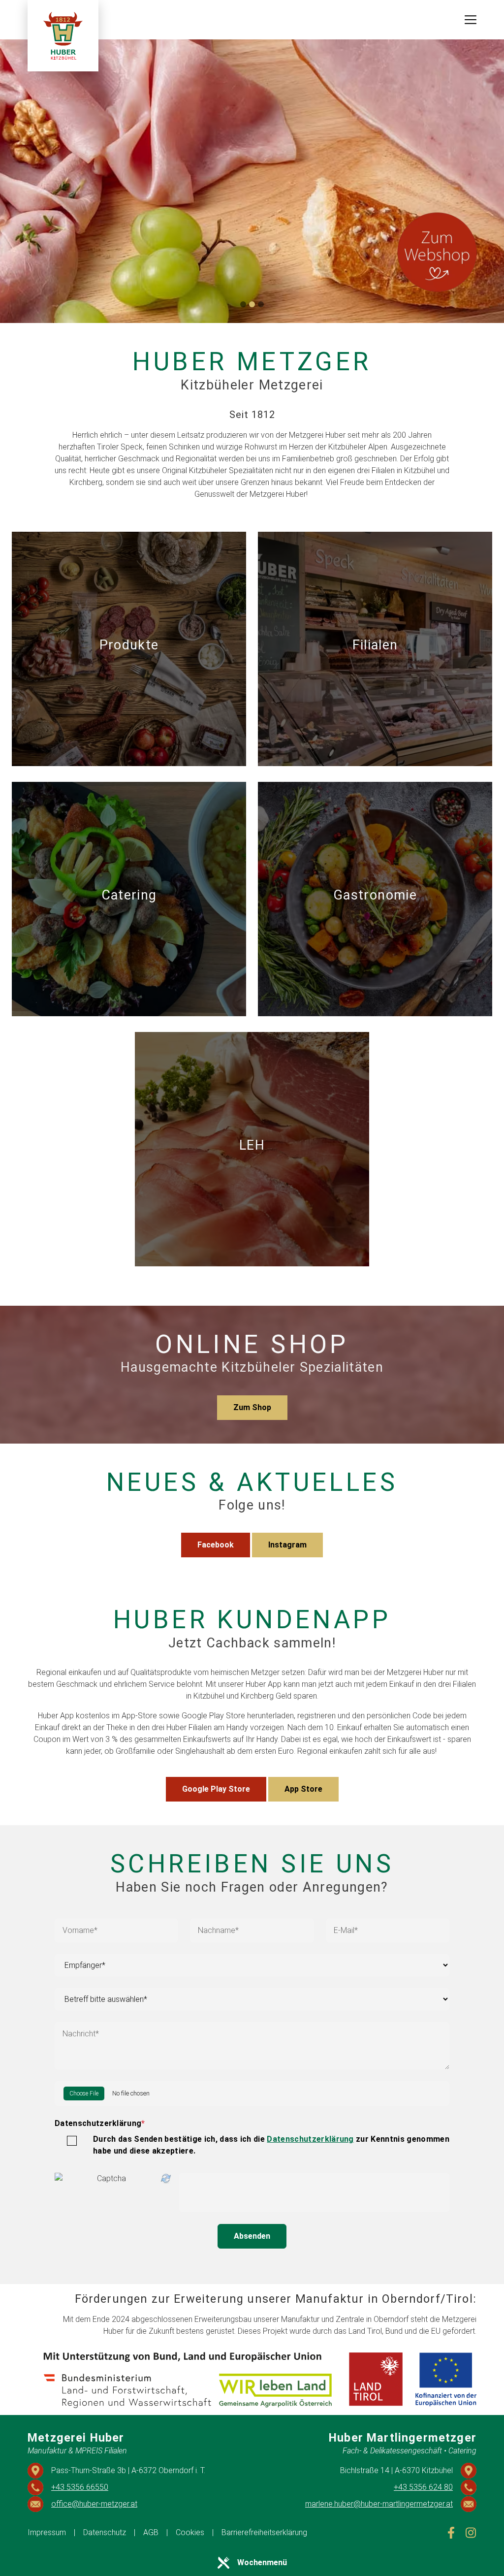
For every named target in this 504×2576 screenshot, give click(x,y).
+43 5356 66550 (80, 2487)
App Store (303, 1789)
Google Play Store (216, 1789)
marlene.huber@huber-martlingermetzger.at (379, 2504)
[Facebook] (451, 2533)
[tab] (243, 304)
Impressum (47, 2532)
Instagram (287, 1545)
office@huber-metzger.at (94, 2504)
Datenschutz (105, 2532)
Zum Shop (252, 1407)
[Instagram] (471, 2533)
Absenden (252, 2236)
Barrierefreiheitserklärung (264, 2532)
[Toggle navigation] (471, 20)
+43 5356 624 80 (423, 2487)
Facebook (216, 1545)
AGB (151, 2532)
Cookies (190, 2532)
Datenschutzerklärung (100, 2123)
